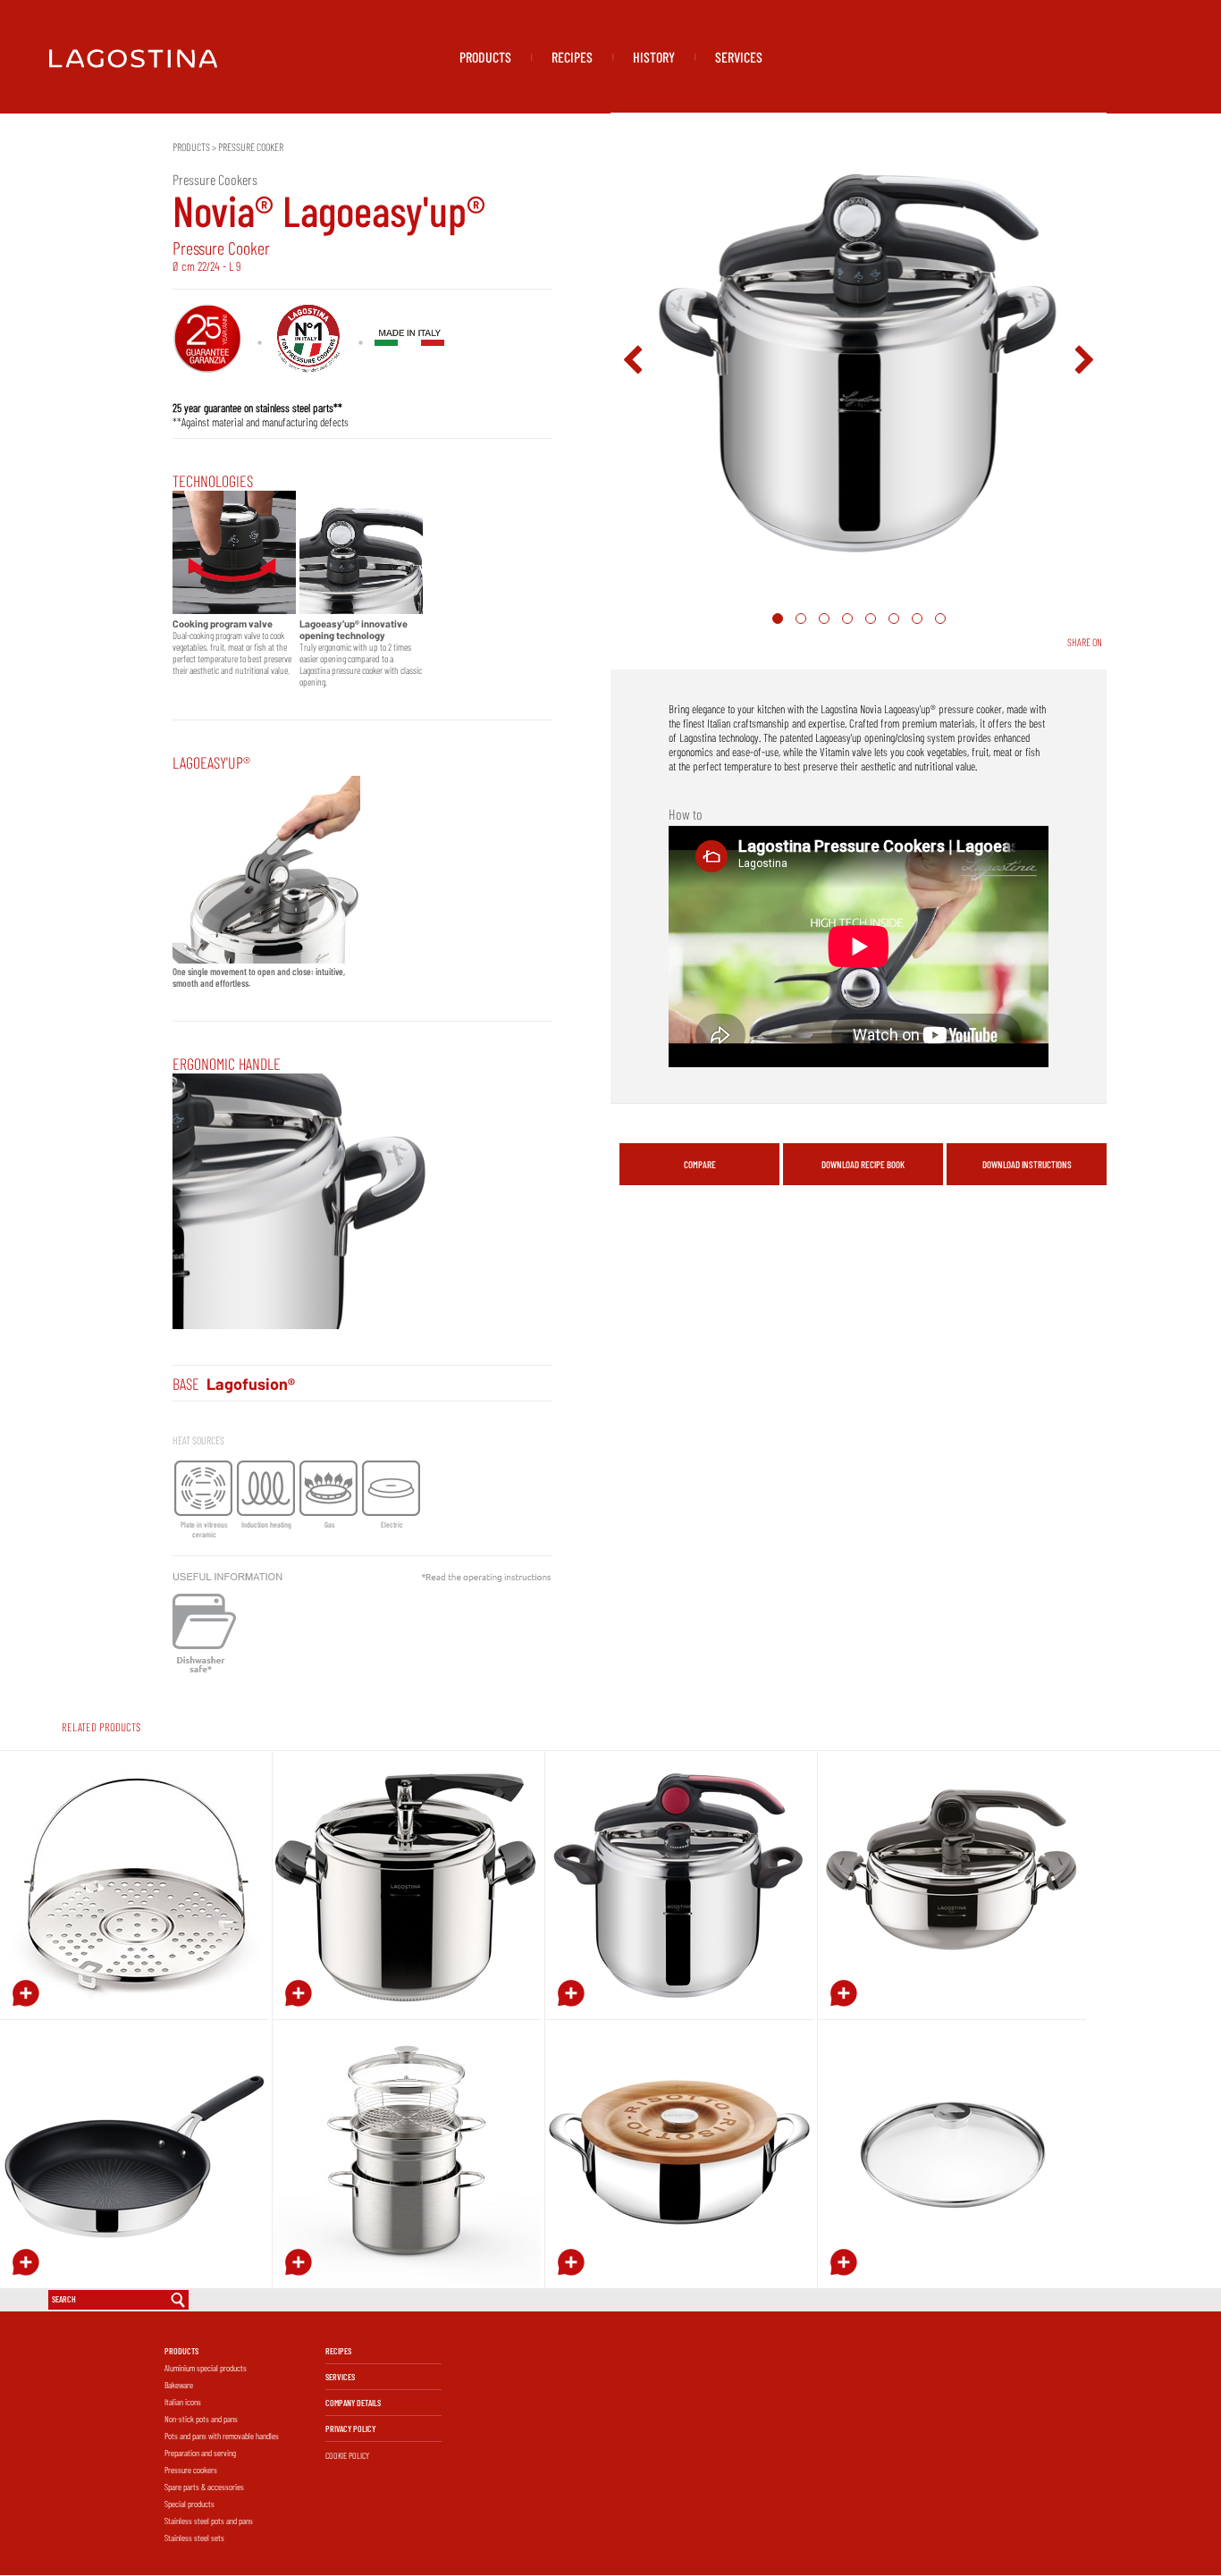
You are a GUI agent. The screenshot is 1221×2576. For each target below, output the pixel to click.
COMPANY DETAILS (353, 2403)
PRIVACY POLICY (350, 2429)
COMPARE (700, 1164)
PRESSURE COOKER (251, 147)
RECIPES (572, 57)
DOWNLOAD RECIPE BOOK (863, 1164)
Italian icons (183, 2402)
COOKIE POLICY (347, 2455)
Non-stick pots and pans (201, 2419)
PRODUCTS (485, 57)
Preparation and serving (200, 2453)
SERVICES (739, 57)
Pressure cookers (191, 2470)
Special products (189, 2504)
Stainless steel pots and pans (209, 2521)
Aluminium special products (206, 2368)
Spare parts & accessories (204, 2487)
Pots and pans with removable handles (222, 2436)
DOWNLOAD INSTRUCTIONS (1027, 1164)
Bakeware (179, 2385)
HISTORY (654, 57)
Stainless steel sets (194, 2538)
